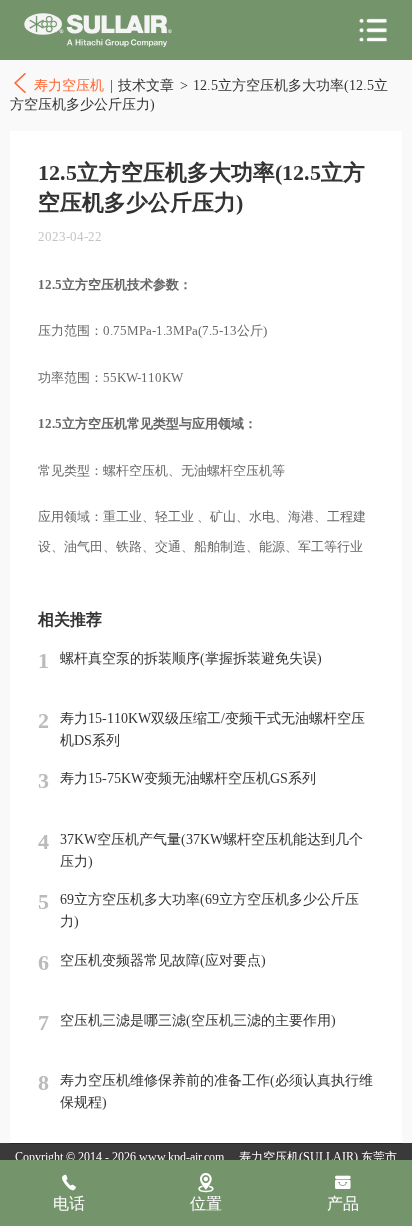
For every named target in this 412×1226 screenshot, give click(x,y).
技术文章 (146, 85)
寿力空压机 (98, 30)
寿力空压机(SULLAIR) (298, 1157)
